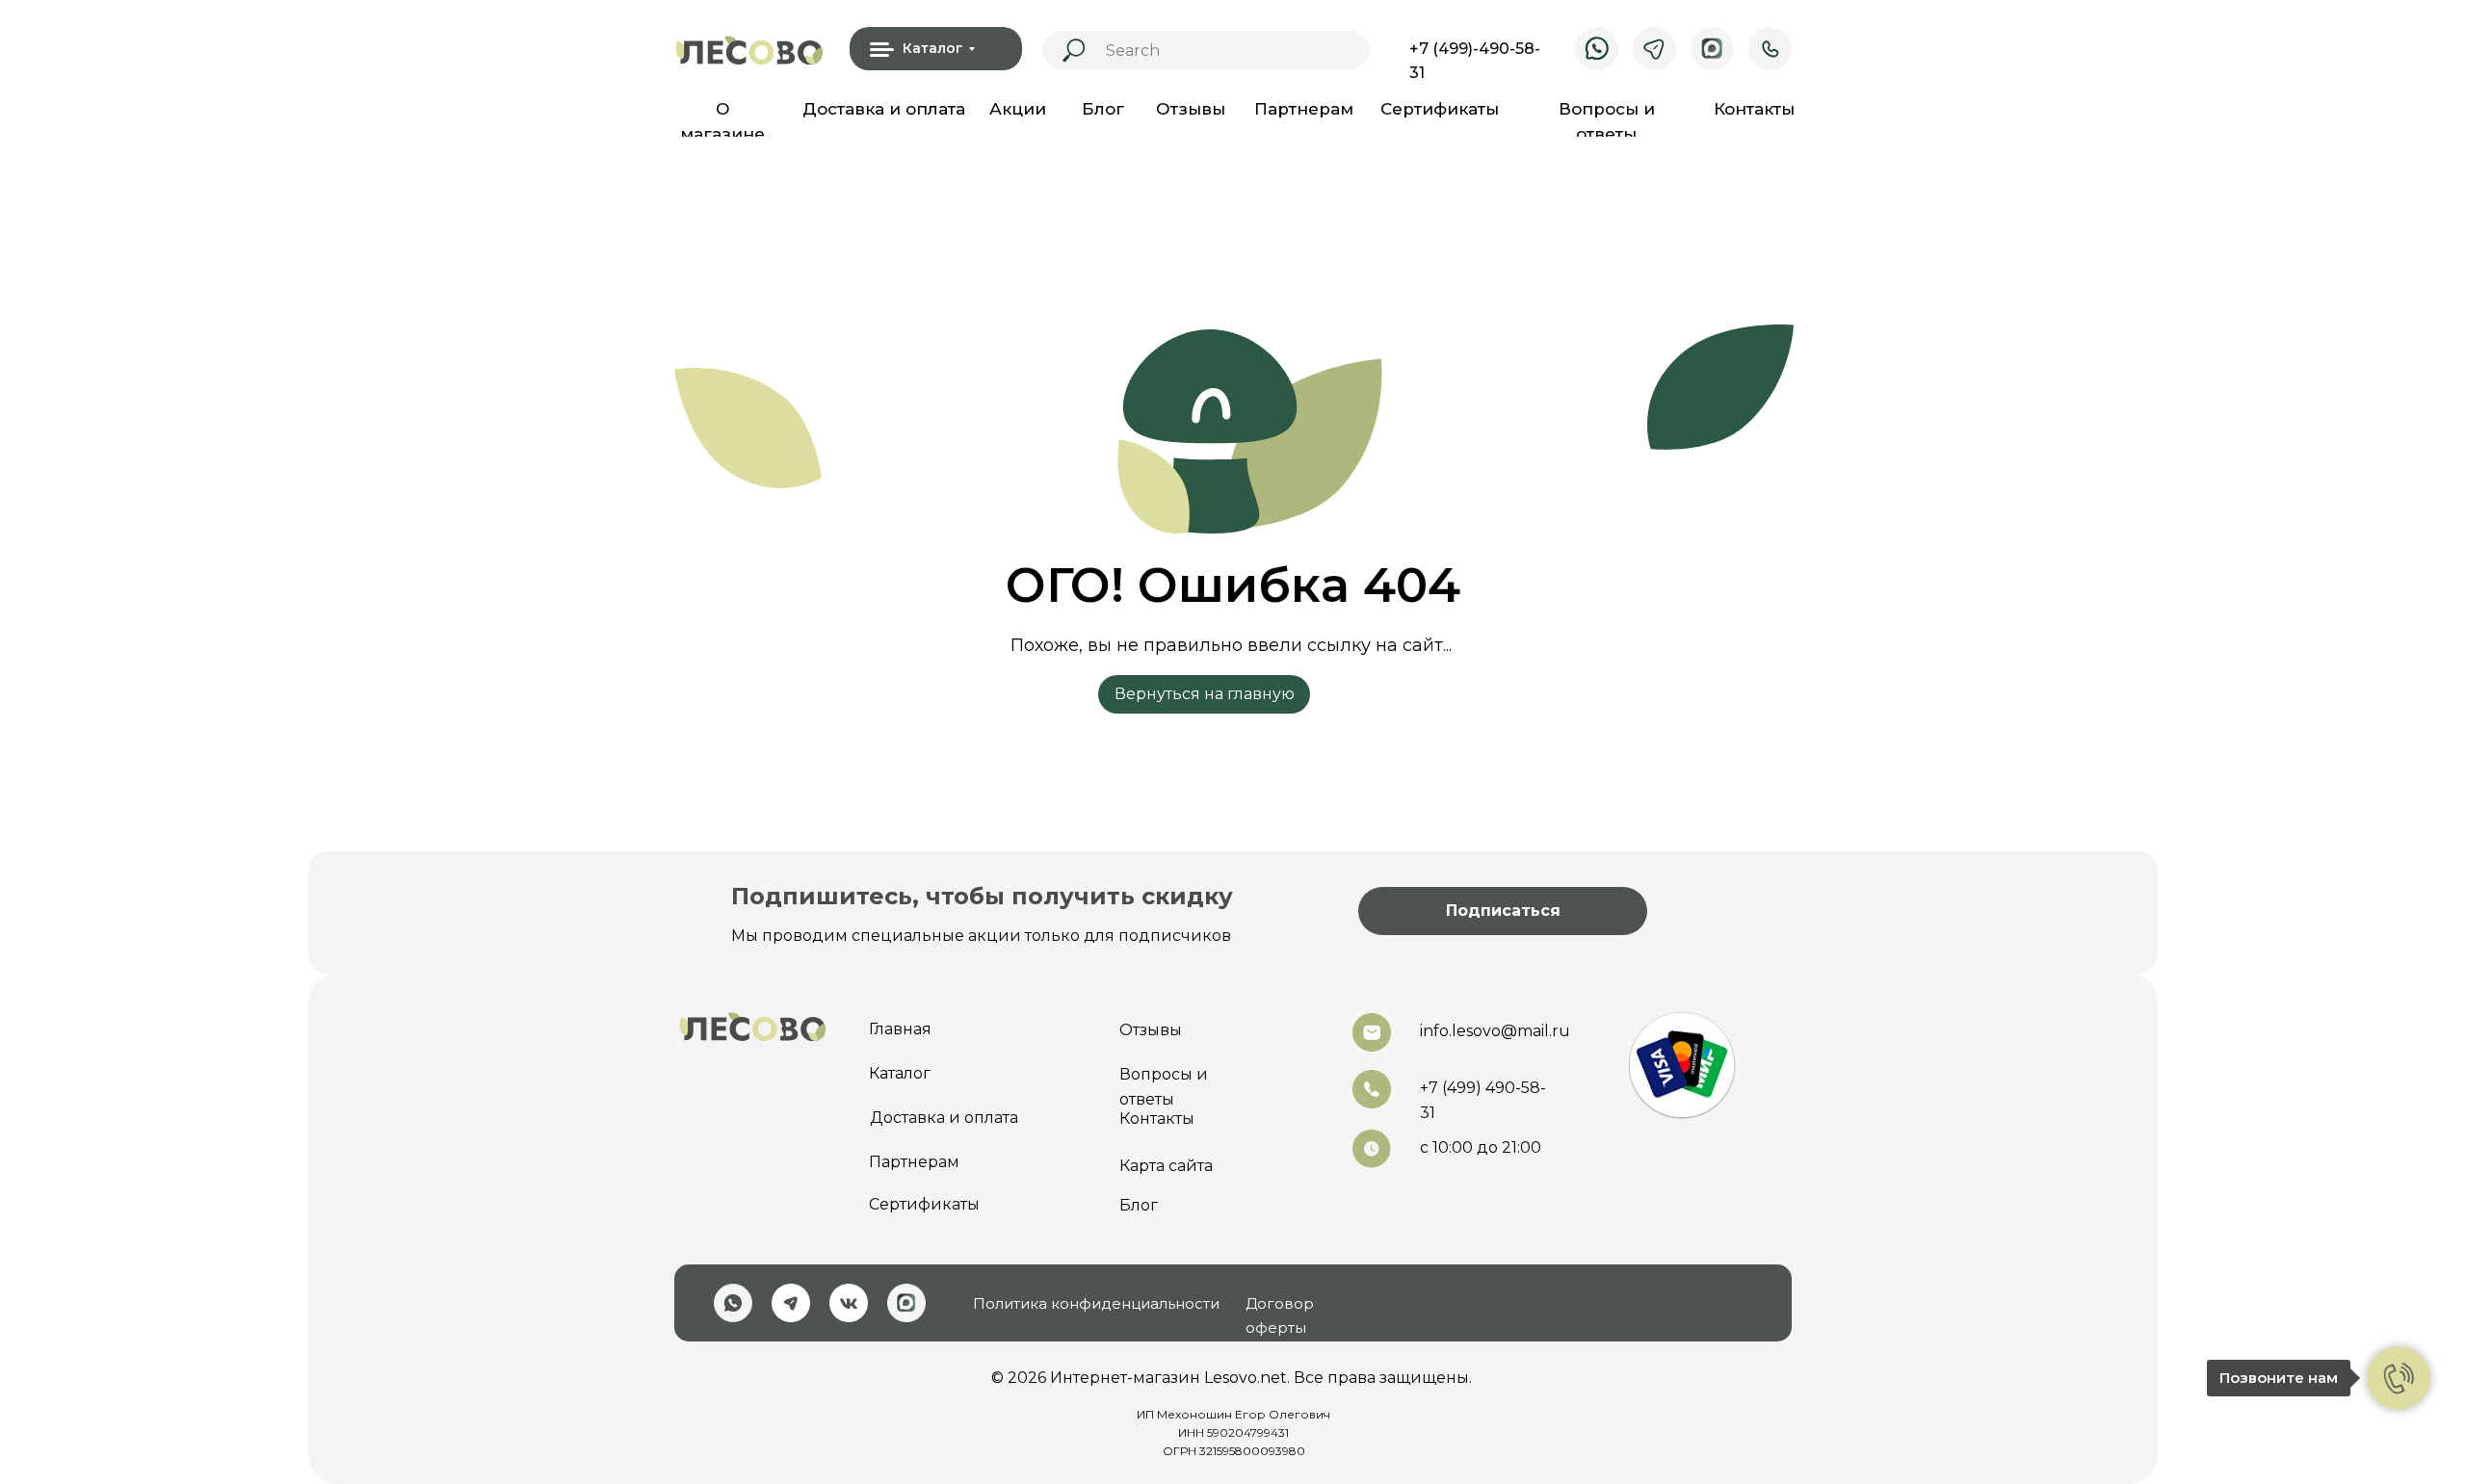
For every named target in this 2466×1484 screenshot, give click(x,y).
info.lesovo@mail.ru (1495, 1031)
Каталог (900, 1073)
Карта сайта (1166, 1166)
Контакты (1754, 109)
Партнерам (1304, 109)
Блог (1103, 109)
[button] (1503, 911)
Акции (1018, 109)
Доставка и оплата (884, 109)
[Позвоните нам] (2399, 1378)
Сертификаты (1440, 109)
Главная (900, 1029)
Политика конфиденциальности (1096, 1303)
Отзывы (1191, 109)
